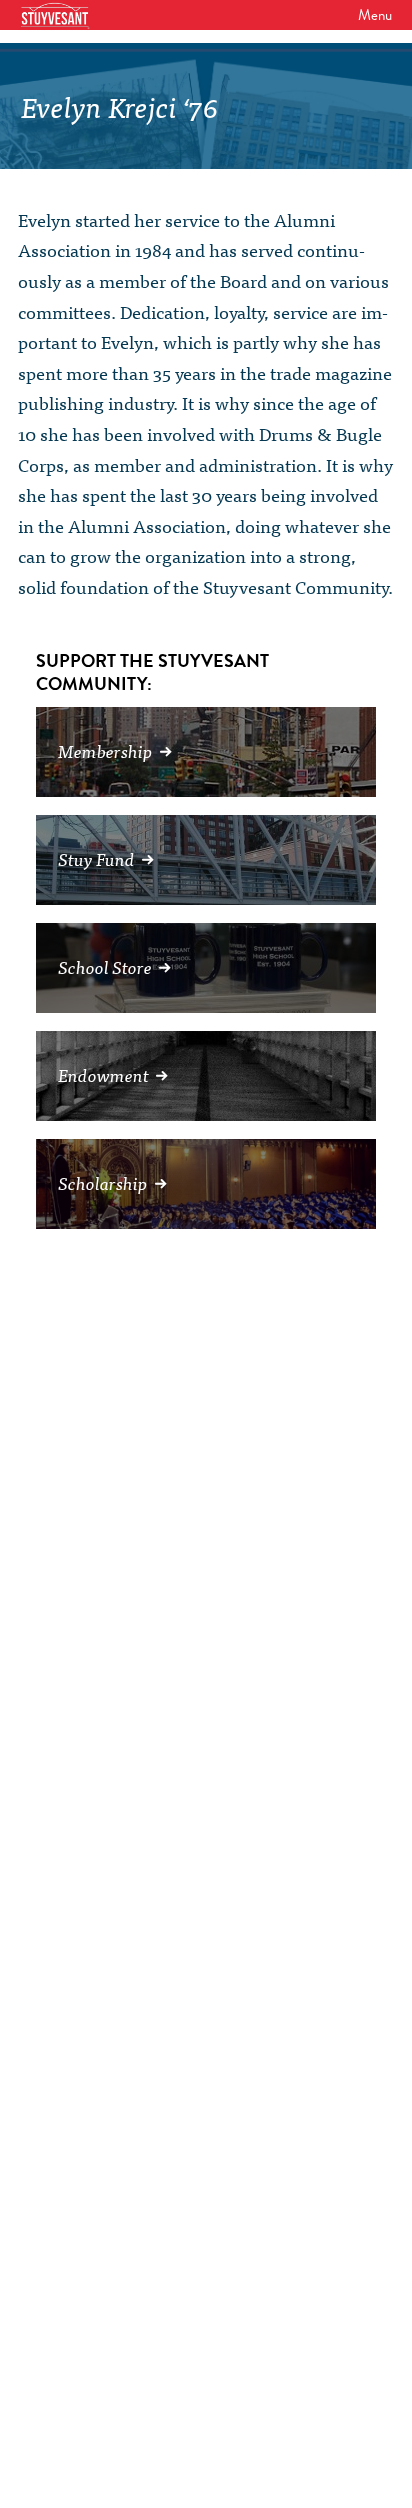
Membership (105, 750)
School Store (105, 966)
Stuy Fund (96, 858)
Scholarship (103, 1182)
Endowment (103, 1074)
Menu (375, 15)
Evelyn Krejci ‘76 (120, 105)
